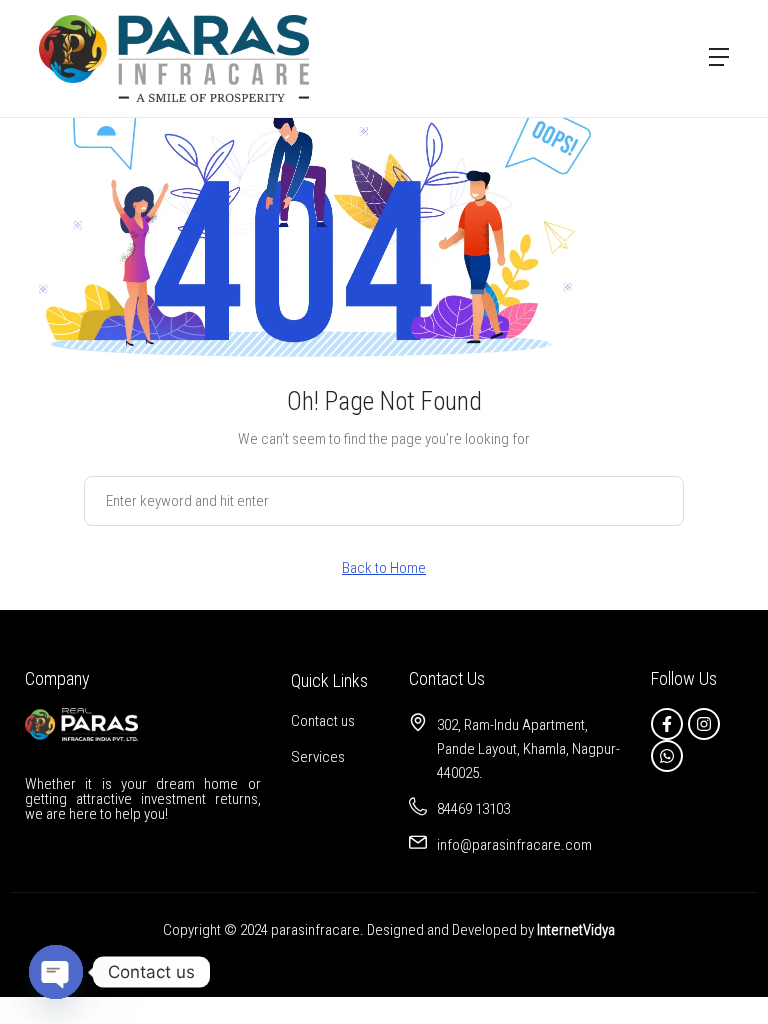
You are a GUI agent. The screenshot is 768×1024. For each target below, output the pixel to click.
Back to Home (384, 568)
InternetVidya (576, 930)
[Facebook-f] (667, 724)
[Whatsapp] (667, 756)
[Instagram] (704, 724)
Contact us (323, 721)
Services (318, 757)
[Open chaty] (56, 972)
